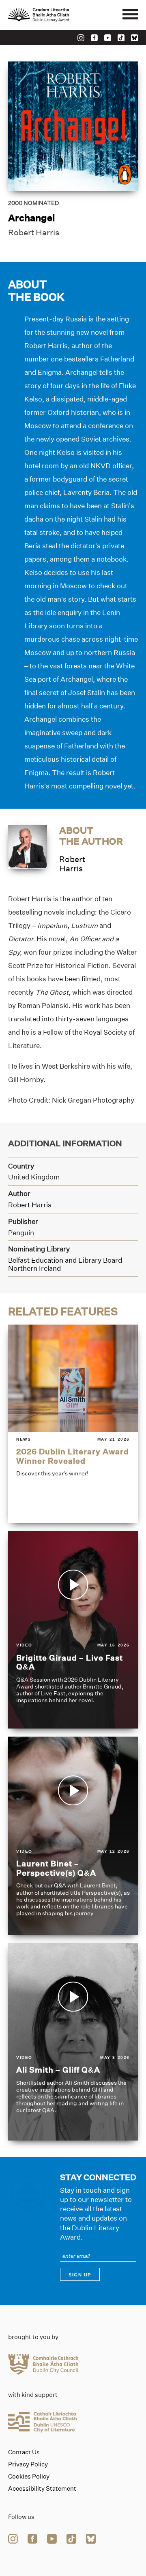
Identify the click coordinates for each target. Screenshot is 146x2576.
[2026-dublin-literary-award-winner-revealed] (73, 1424)
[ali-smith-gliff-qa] (73, 2042)
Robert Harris (34, 232)
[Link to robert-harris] (28, 846)
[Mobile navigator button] (130, 15)
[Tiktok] (121, 38)
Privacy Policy (28, 2464)
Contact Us (24, 2452)
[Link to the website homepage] (57, 15)
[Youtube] (108, 38)
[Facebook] (94, 38)
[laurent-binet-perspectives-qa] (73, 1836)
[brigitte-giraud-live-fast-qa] (73, 1630)
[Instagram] (81, 38)
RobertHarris (72, 864)
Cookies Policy (29, 2477)
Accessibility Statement (42, 2489)
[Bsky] (134, 38)
